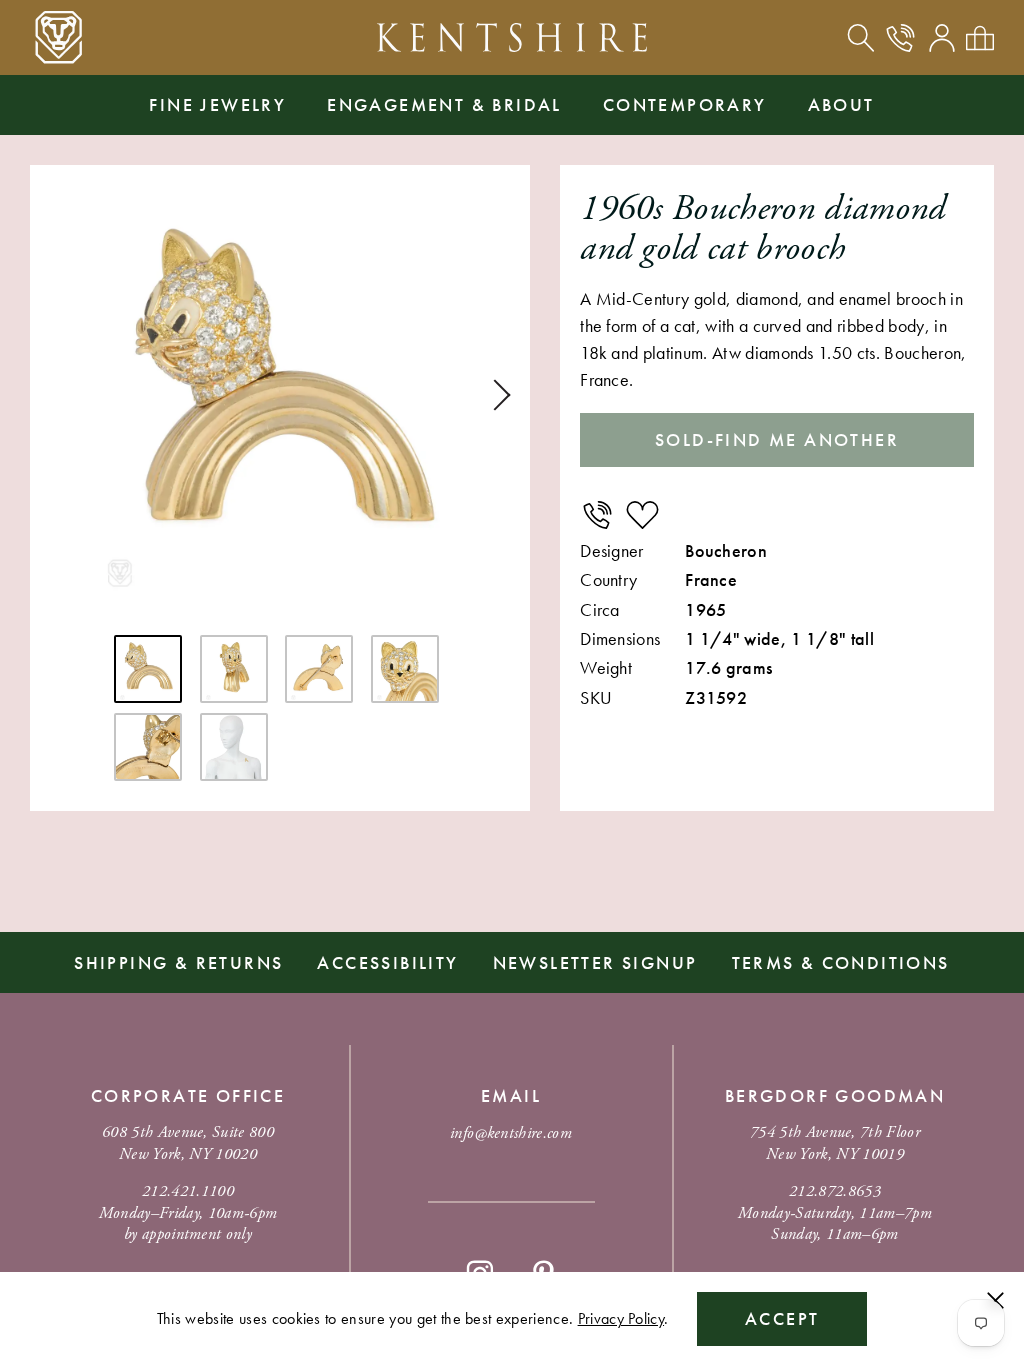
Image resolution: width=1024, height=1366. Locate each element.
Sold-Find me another (777, 439)
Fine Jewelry (217, 104)
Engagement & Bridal (444, 104)
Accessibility (387, 962)
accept (782, 1318)
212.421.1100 (188, 1191)
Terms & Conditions (841, 962)
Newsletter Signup (595, 962)
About (841, 104)
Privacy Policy (621, 1318)
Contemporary (685, 104)
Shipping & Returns (178, 962)
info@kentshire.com (511, 1133)
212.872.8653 (835, 1191)
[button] (495, 395)
